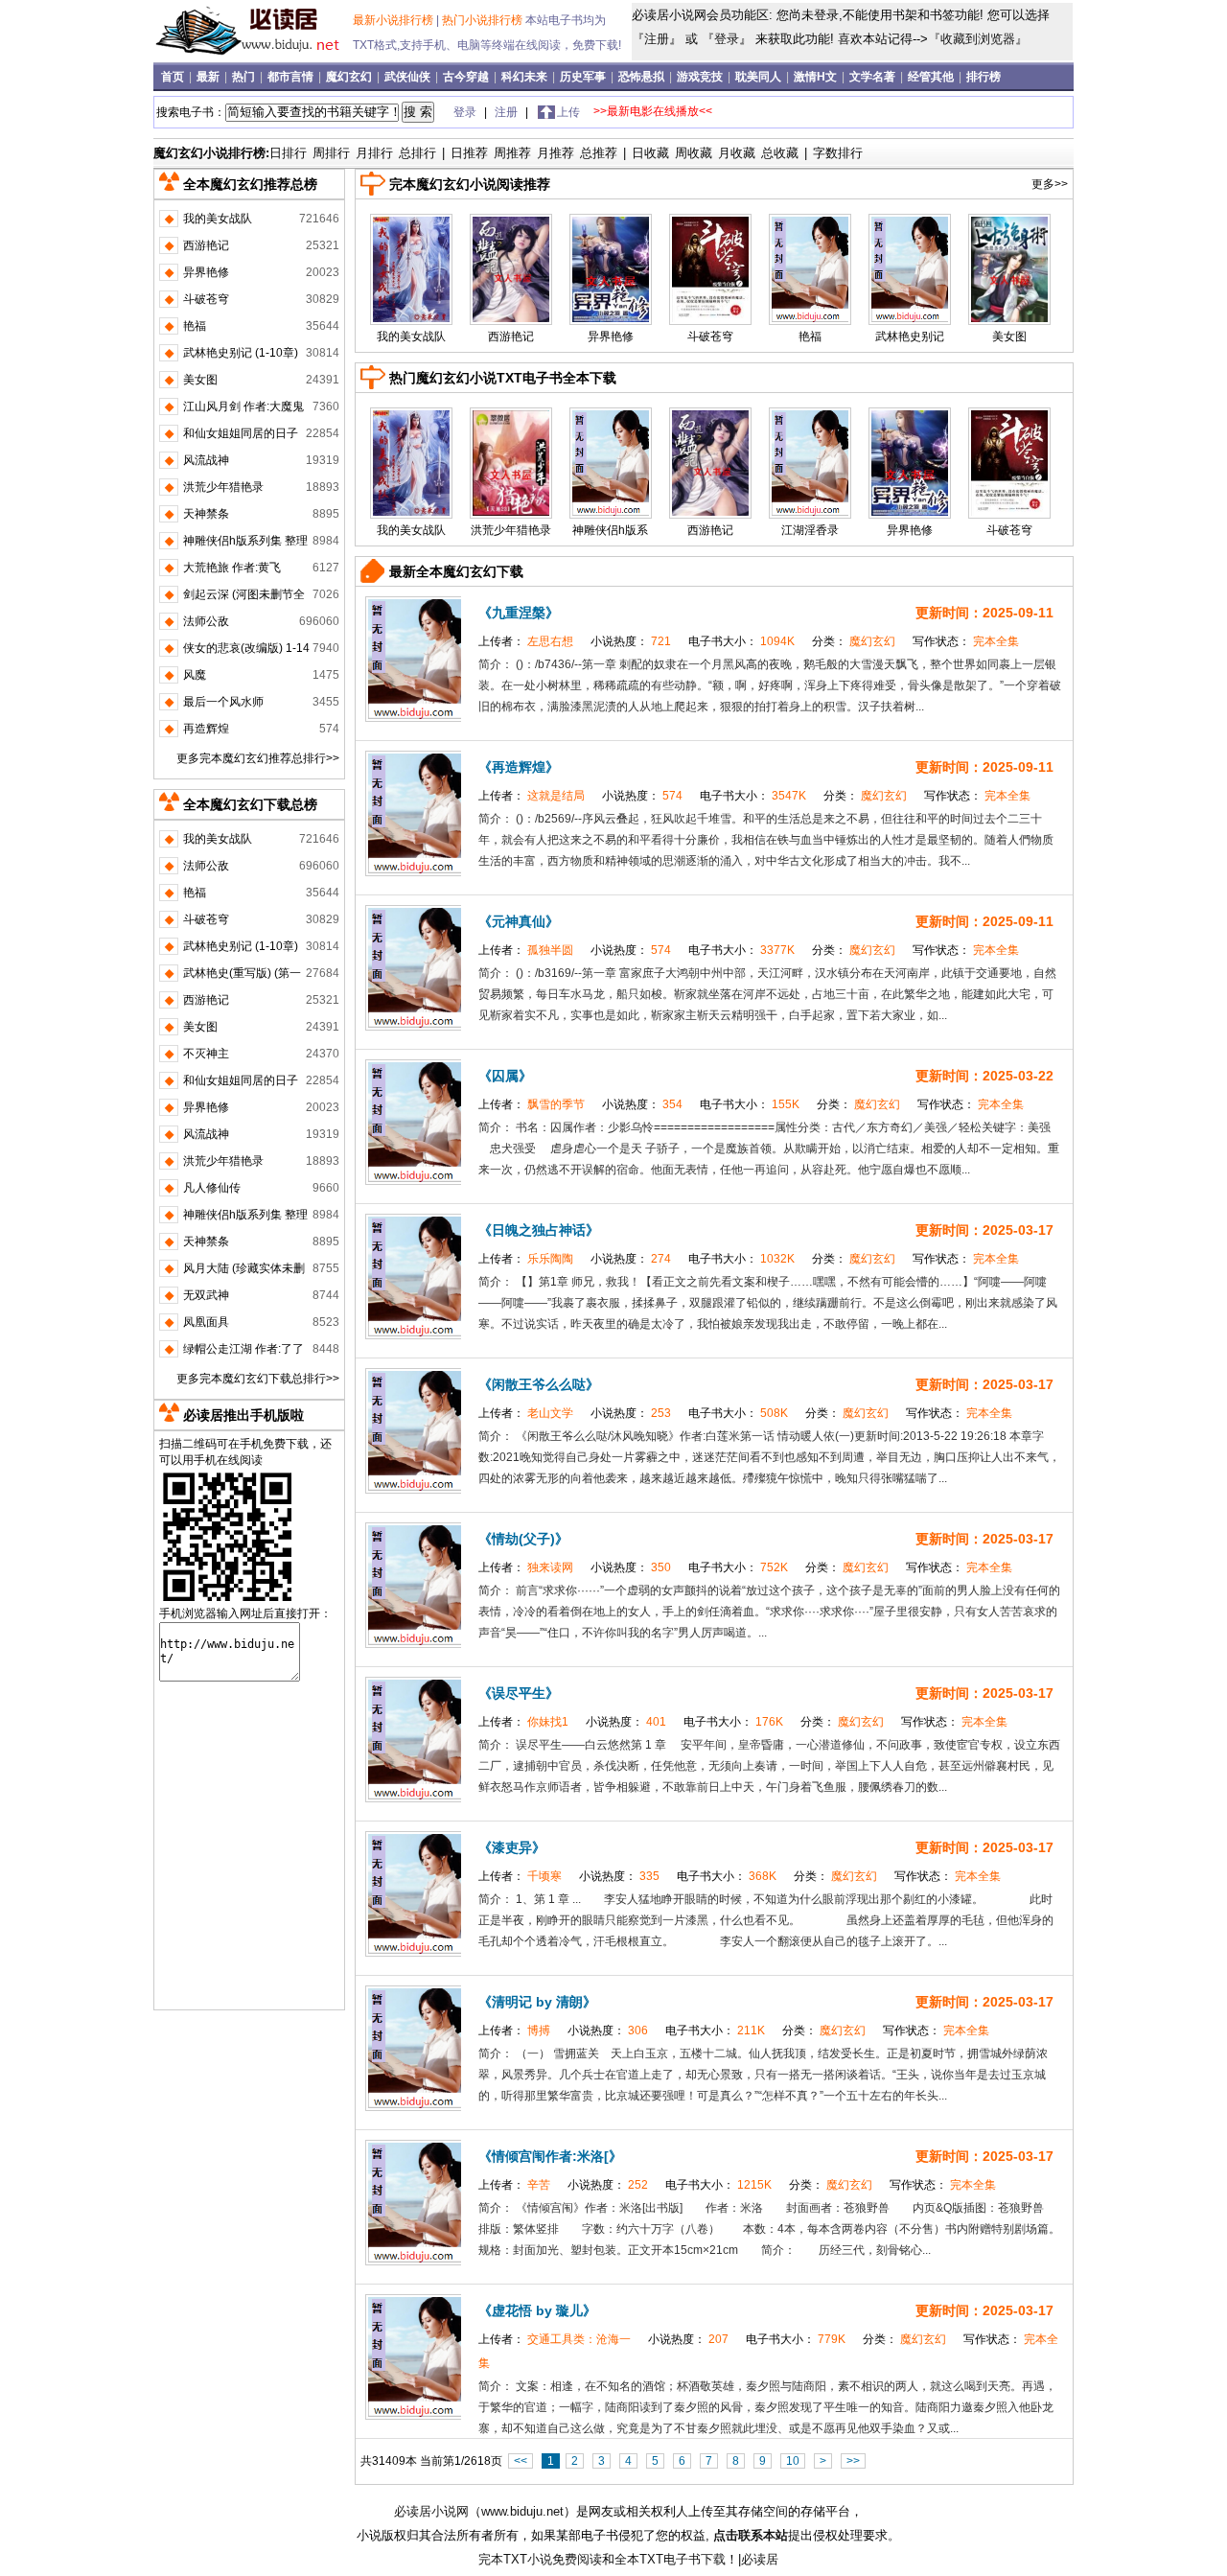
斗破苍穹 (710, 337)
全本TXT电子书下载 (670, 2559)
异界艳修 (611, 337)
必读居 (760, 2559)
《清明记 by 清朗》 (537, 2002)
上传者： (527, 641)
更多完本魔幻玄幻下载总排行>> (258, 1379)
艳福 (810, 337)
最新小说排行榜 (394, 20)
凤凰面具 (206, 1322)
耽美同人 (760, 77)
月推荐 (556, 153)
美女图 (1009, 337)
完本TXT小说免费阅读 (540, 2559)
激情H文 (817, 77)
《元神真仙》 (519, 921)
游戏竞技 (701, 77)
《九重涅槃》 (519, 613)
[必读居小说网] (255, 57)
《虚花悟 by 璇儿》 (537, 2310)
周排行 (331, 153)
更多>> (1050, 184)
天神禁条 (206, 514)
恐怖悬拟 (643, 77)
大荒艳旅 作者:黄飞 (232, 568)
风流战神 (206, 460)
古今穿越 (467, 77)
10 (793, 2461)
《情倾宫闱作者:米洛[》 (550, 2156)
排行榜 (984, 77)
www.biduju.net (522, 2511)
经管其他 (932, 77)
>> (853, 2461)
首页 (174, 77)
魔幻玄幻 (350, 77)
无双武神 (206, 1295)
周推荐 (512, 153)
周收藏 (694, 153)
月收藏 (737, 153)
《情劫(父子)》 (523, 1539)
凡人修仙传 (212, 1188)
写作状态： (966, 641)
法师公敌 (206, 621)
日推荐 (469, 153)
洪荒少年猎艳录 (511, 530)
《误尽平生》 (519, 1693)
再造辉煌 (206, 729)
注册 (657, 39)
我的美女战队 (411, 337)
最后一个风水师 (223, 702)
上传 (568, 112)
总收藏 (780, 153)
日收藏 (650, 153)
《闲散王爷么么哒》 (539, 1384)
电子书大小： (743, 641)
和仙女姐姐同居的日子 (241, 433)
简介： (497, 664)
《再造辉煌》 (519, 767)
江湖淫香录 (810, 530)
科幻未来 (526, 77)
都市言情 (292, 77)
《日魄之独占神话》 (539, 1230)
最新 (209, 77)
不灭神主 (206, 1054)
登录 (727, 39)
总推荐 (599, 153)
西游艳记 (511, 337)
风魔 (195, 675)
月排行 (374, 153)
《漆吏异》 (512, 1847)
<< (521, 2461)
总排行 (417, 153)
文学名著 (874, 77)
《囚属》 (505, 1076)
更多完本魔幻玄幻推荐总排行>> (258, 758)
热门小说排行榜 (484, 20)
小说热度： (632, 641)
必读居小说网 (431, 2511)
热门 (245, 77)
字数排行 (838, 153)
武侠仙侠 (409, 77)
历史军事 (584, 77)
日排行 (288, 153)
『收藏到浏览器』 (978, 39)
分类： (855, 641)
